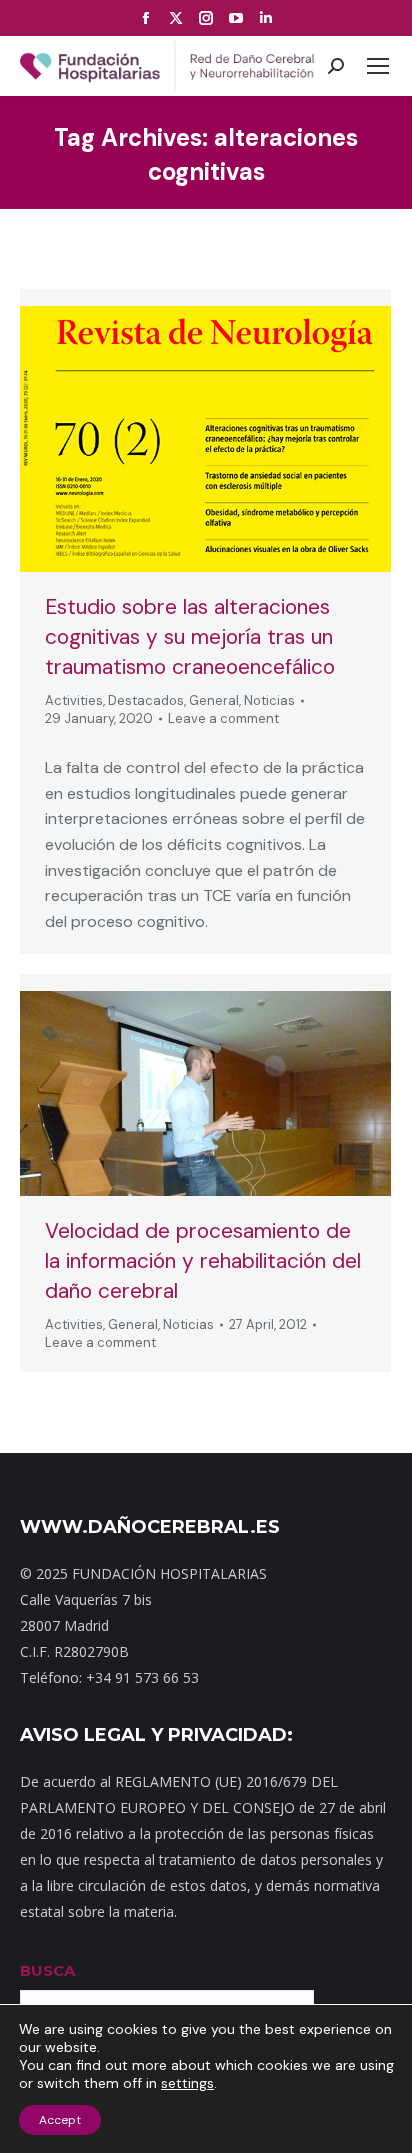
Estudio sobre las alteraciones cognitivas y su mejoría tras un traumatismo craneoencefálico (190, 637)
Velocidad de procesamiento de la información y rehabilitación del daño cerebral (203, 1261)
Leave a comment (223, 718)
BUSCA (47, 1970)
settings (187, 2083)
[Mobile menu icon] (378, 66)
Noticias (269, 700)
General (214, 700)
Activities (74, 700)
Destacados (146, 700)
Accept (60, 2120)
